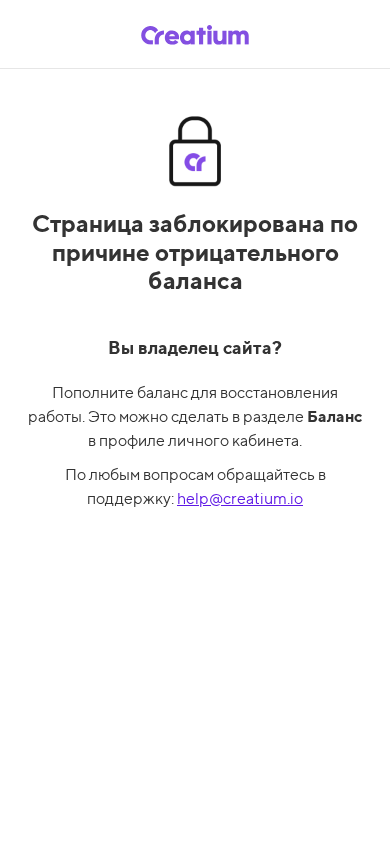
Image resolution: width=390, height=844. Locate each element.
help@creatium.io (240, 498)
